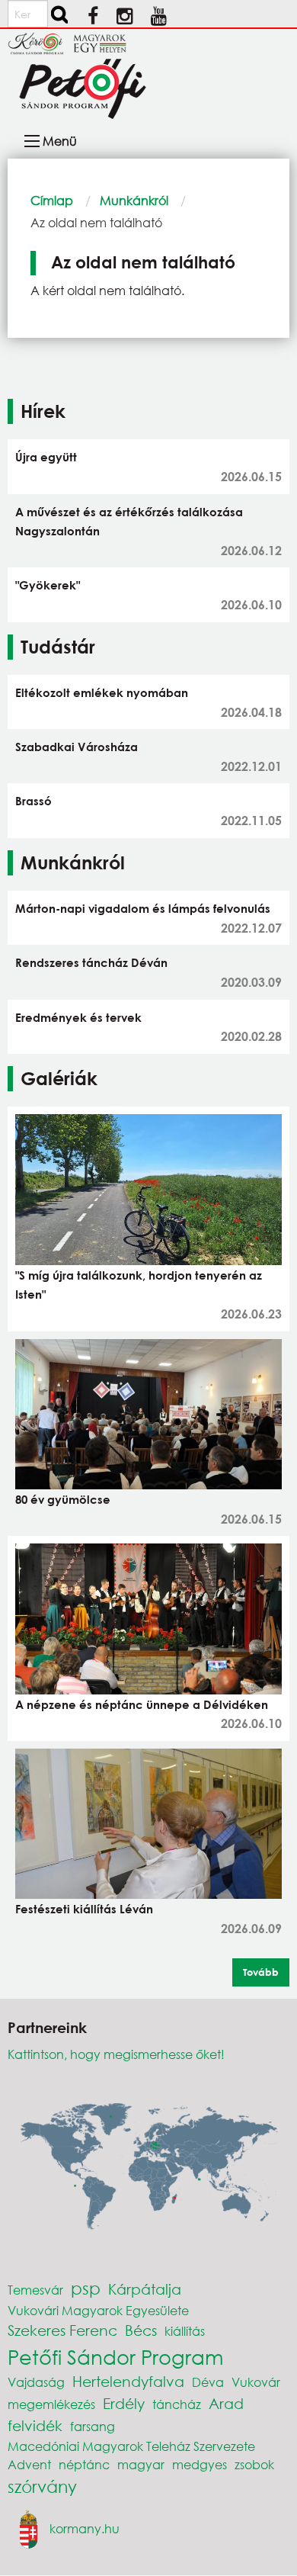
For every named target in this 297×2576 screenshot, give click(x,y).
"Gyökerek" (48, 585)
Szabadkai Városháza (77, 747)
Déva (208, 2382)
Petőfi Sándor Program (115, 2356)
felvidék (35, 2425)
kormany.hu (85, 2528)
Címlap (52, 200)
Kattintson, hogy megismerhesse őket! (116, 2054)
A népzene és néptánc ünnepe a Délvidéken (142, 1704)
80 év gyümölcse (63, 1499)
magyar (141, 2464)
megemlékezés (51, 2404)
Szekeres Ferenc (62, 2330)
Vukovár (256, 2382)
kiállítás (185, 2331)
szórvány (42, 2486)
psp (86, 2288)
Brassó (34, 801)
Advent (29, 2464)
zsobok (254, 2464)
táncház (177, 2404)
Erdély (124, 2403)
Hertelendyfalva (128, 2381)
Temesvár (35, 2290)
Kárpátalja (145, 2289)
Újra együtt (46, 457)
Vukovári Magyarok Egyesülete (98, 2310)
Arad (226, 2403)
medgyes (200, 2464)
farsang (93, 2426)
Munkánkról (134, 200)
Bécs (141, 2330)
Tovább (261, 1972)
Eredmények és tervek (78, 1017)
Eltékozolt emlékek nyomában (102, 692)
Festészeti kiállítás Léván (84, 1909)
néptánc (84, 2464)
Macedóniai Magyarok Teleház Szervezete (131, 2446)
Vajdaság (36, 2382)
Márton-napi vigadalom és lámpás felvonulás (143, 908)
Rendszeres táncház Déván (91, 962)
